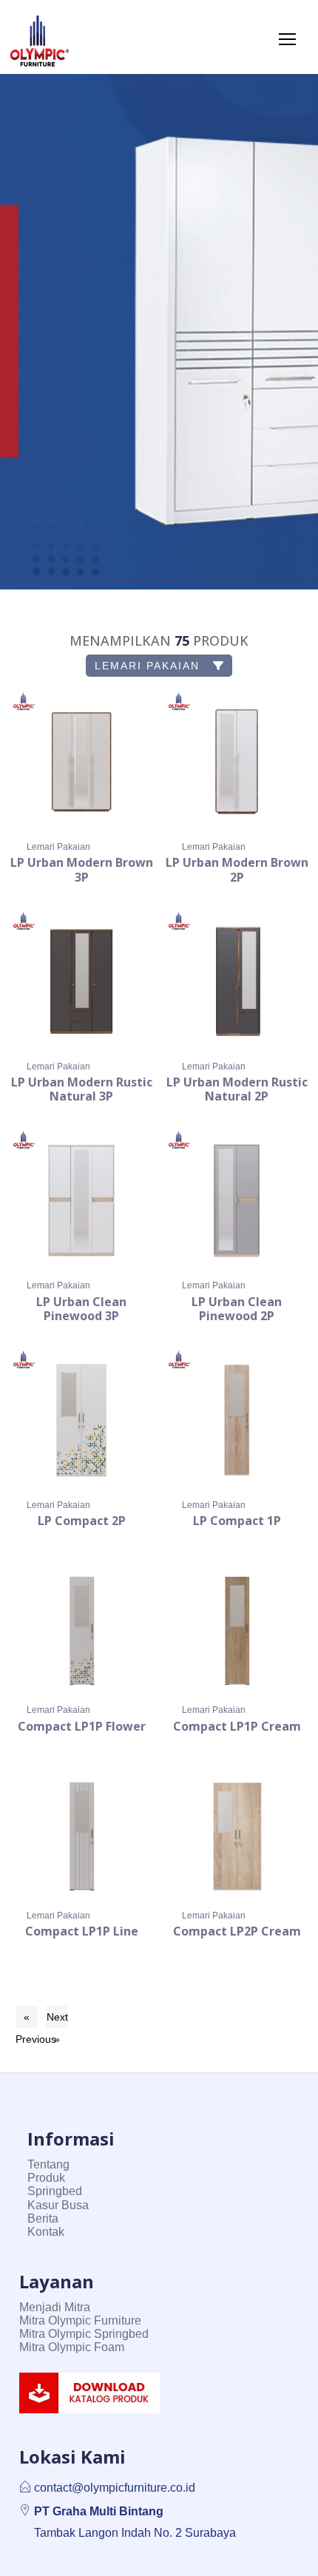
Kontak (46, 2232)
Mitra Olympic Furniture (80, 2320)
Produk (46, 2178)
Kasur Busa (58, 2205)
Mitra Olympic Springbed (84, 2334)
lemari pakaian (149, 666)
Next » (57, 2019)
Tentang (48, 2164)
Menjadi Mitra (55, 2307)
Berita (43, 2218)
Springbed (55, 2191)
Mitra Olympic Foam (72, 2347)
